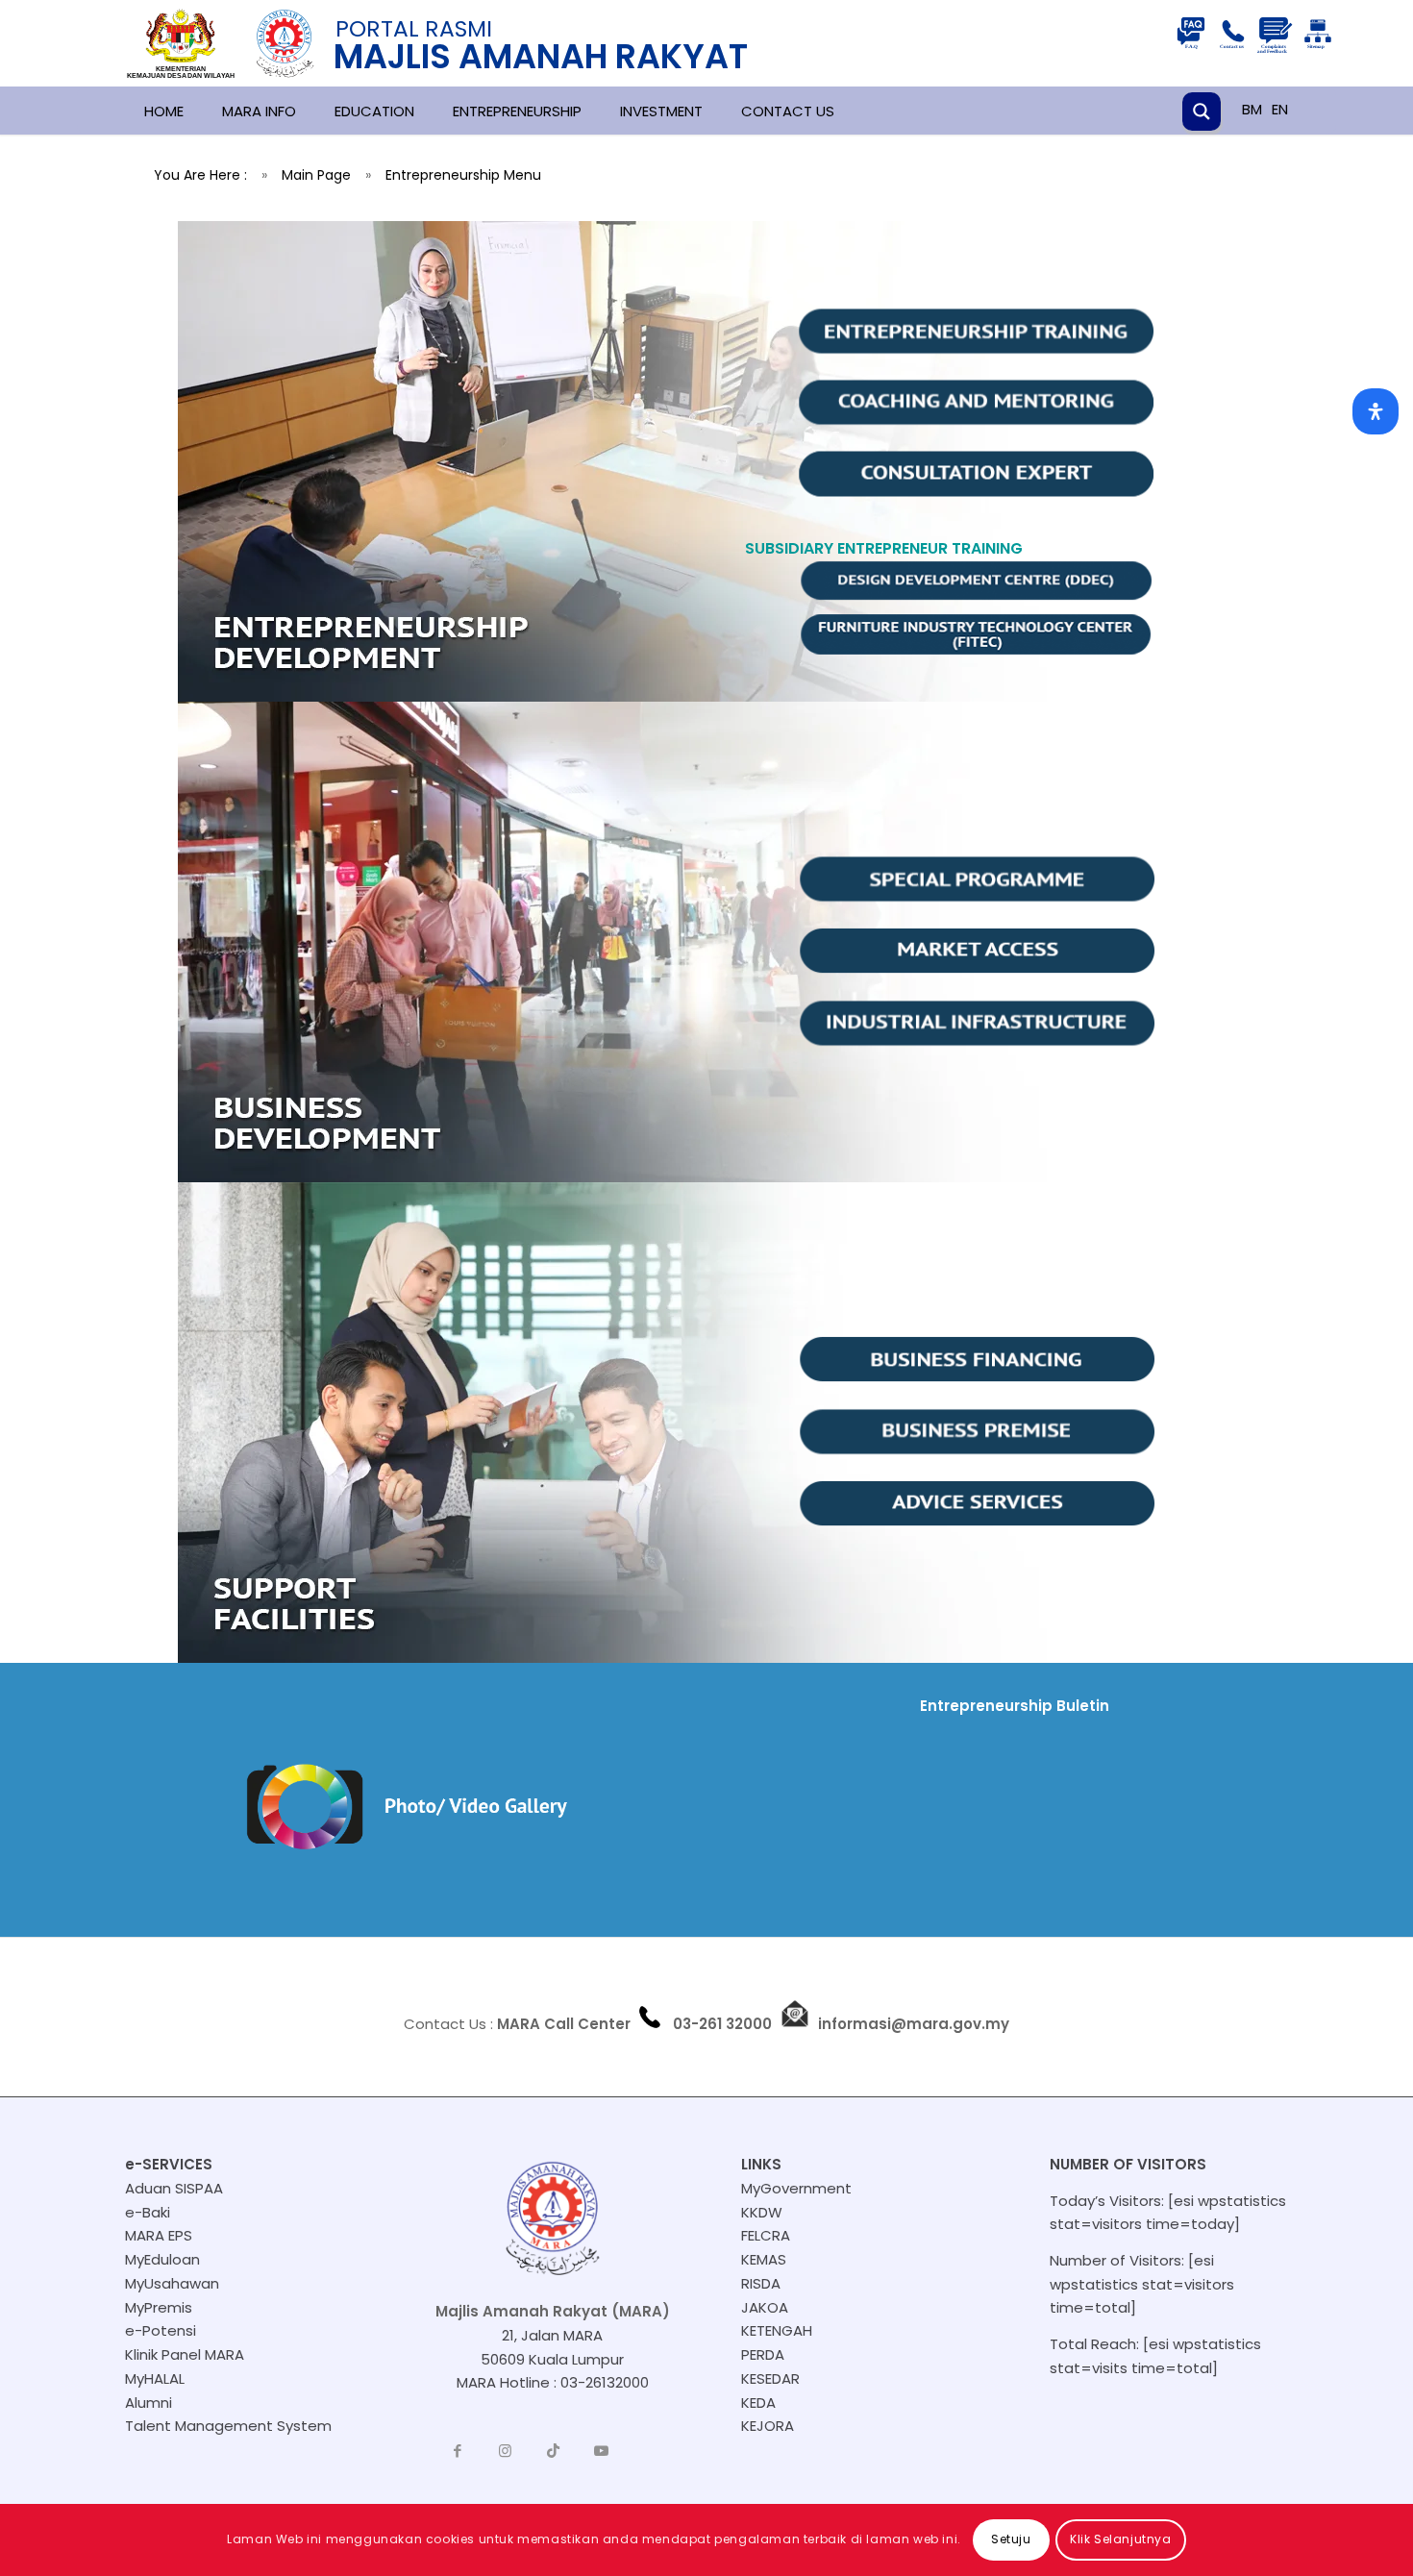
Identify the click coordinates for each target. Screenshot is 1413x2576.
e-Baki (148, 2212)
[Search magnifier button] (1202, 111)
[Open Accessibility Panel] (1376, 411)
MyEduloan (162, 2259)
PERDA (763, 2354)
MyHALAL (155, 2378)
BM (1252, 109)
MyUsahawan (172, 2283)
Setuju (1011, 2539)
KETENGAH (777, 2330)
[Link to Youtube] (602, 2451)
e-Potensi (161, 2330)
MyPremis (159, 2307)
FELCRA (766, 2235)
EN (1280, 109)
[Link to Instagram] (506, 2451)
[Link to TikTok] (554, 2451)
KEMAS (764, 2259)
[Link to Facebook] (458, 2451)
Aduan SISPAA (174, 2188)
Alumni (149, 2403)
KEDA (758, 2403)
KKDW (762, 2212)
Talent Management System (228, 2426)
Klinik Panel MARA (185, 2354)
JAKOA (765, 2307)
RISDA (761, 2283)
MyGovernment (796, 2188)
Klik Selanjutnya (1121, 2539)
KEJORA (768, 2426)
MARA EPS (159, 2235)
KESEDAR (770, 2378)
